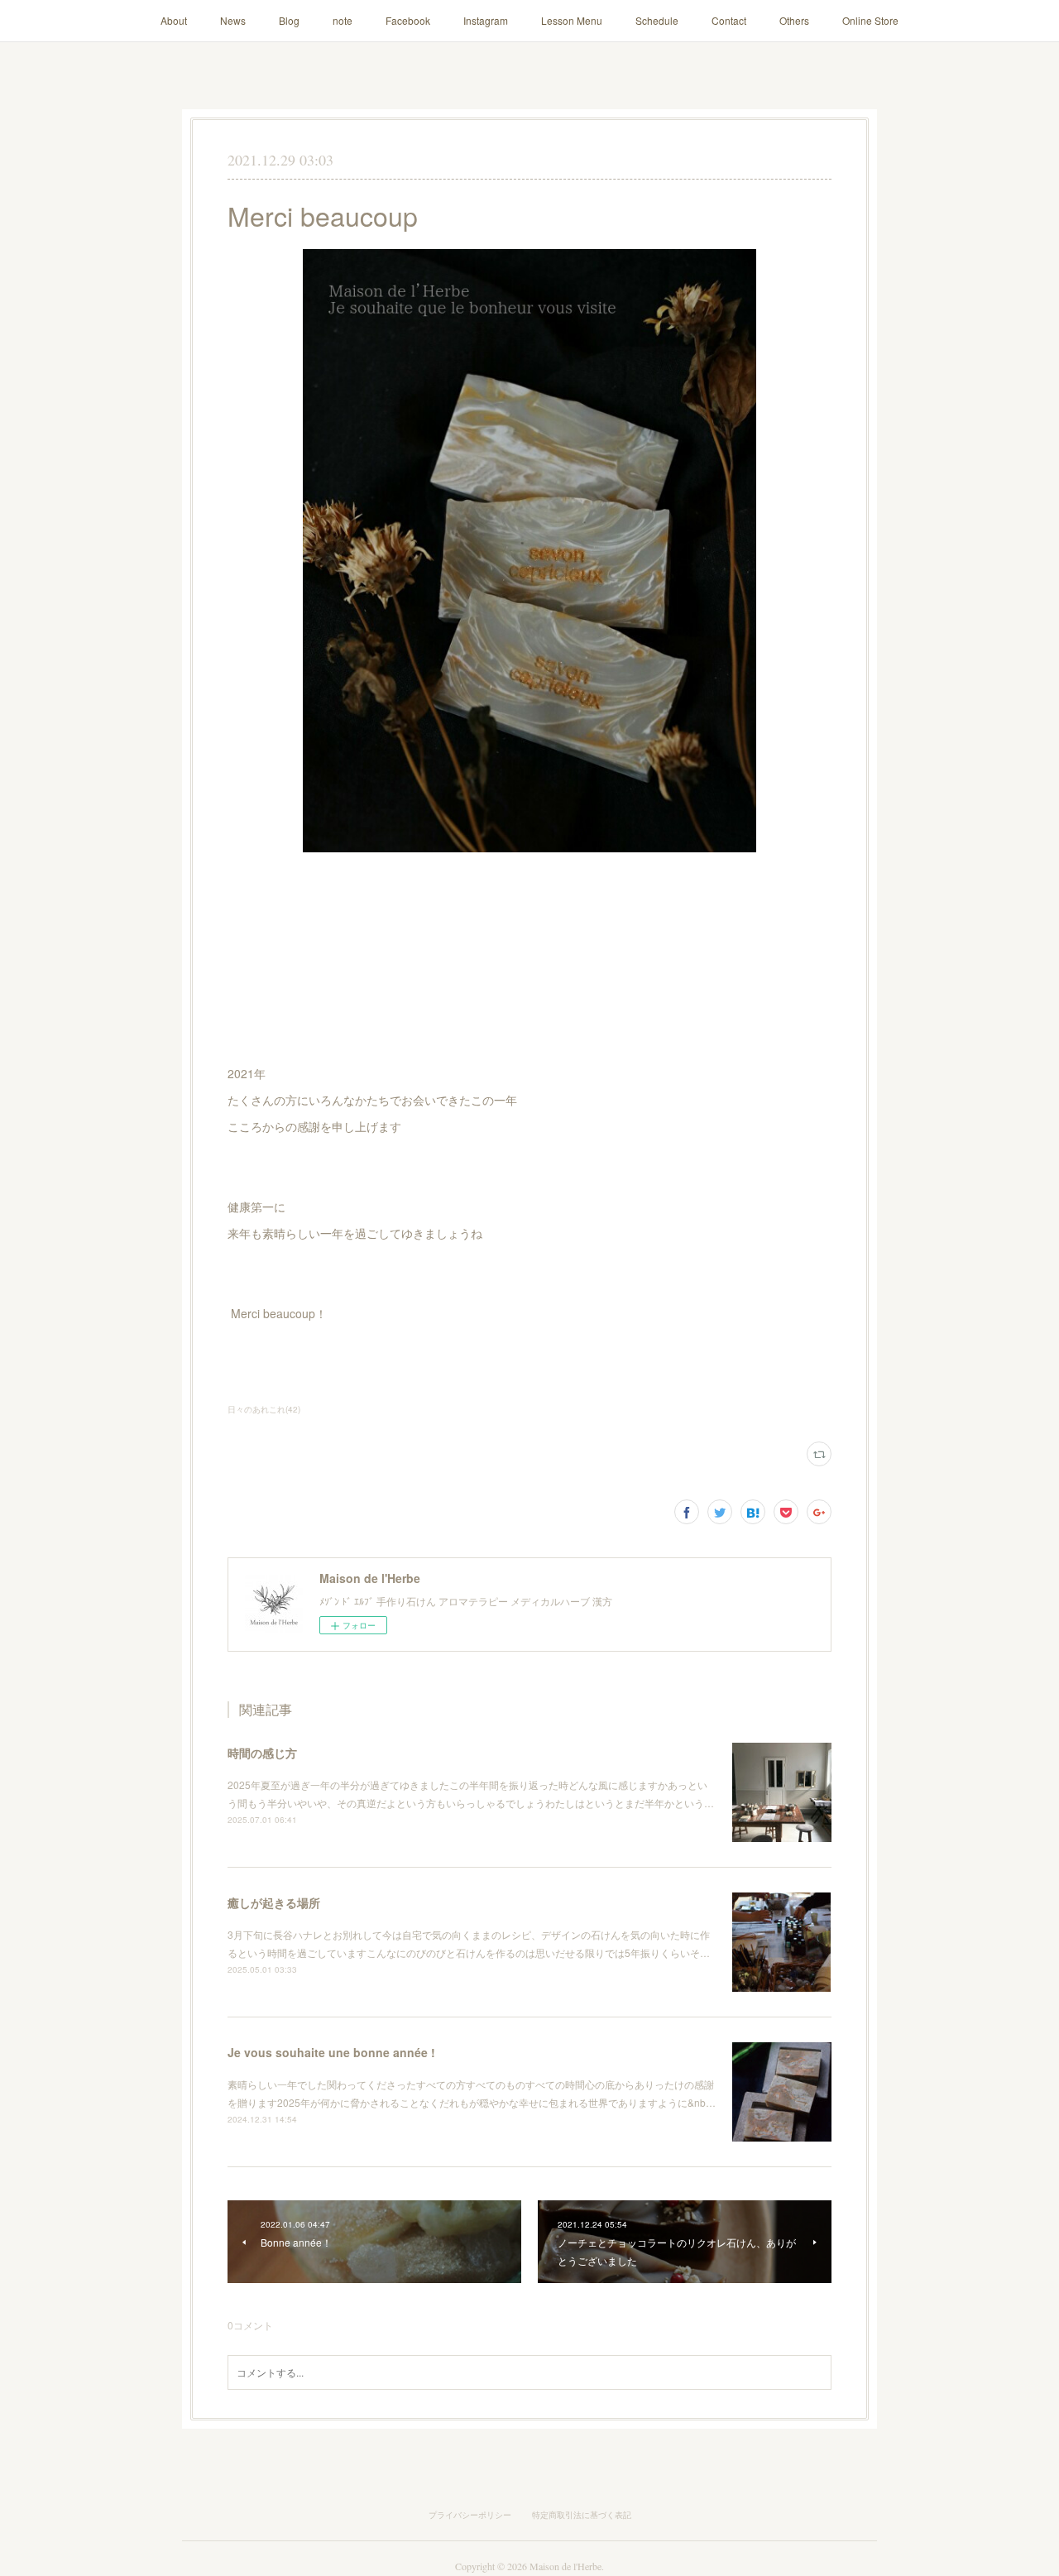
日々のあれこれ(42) (264, 1409)
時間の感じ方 (262, 1753)
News (233, 20)
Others (794, 20)
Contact (729, 20)
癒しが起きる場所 (274, 1902)
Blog (289, 20)
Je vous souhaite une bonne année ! (331, 2052)
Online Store (870, 20)
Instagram (486, 20)
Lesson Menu (572, 20)
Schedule (657, 20)
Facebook (408, 20)
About (174, 20)
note (343, 20)
